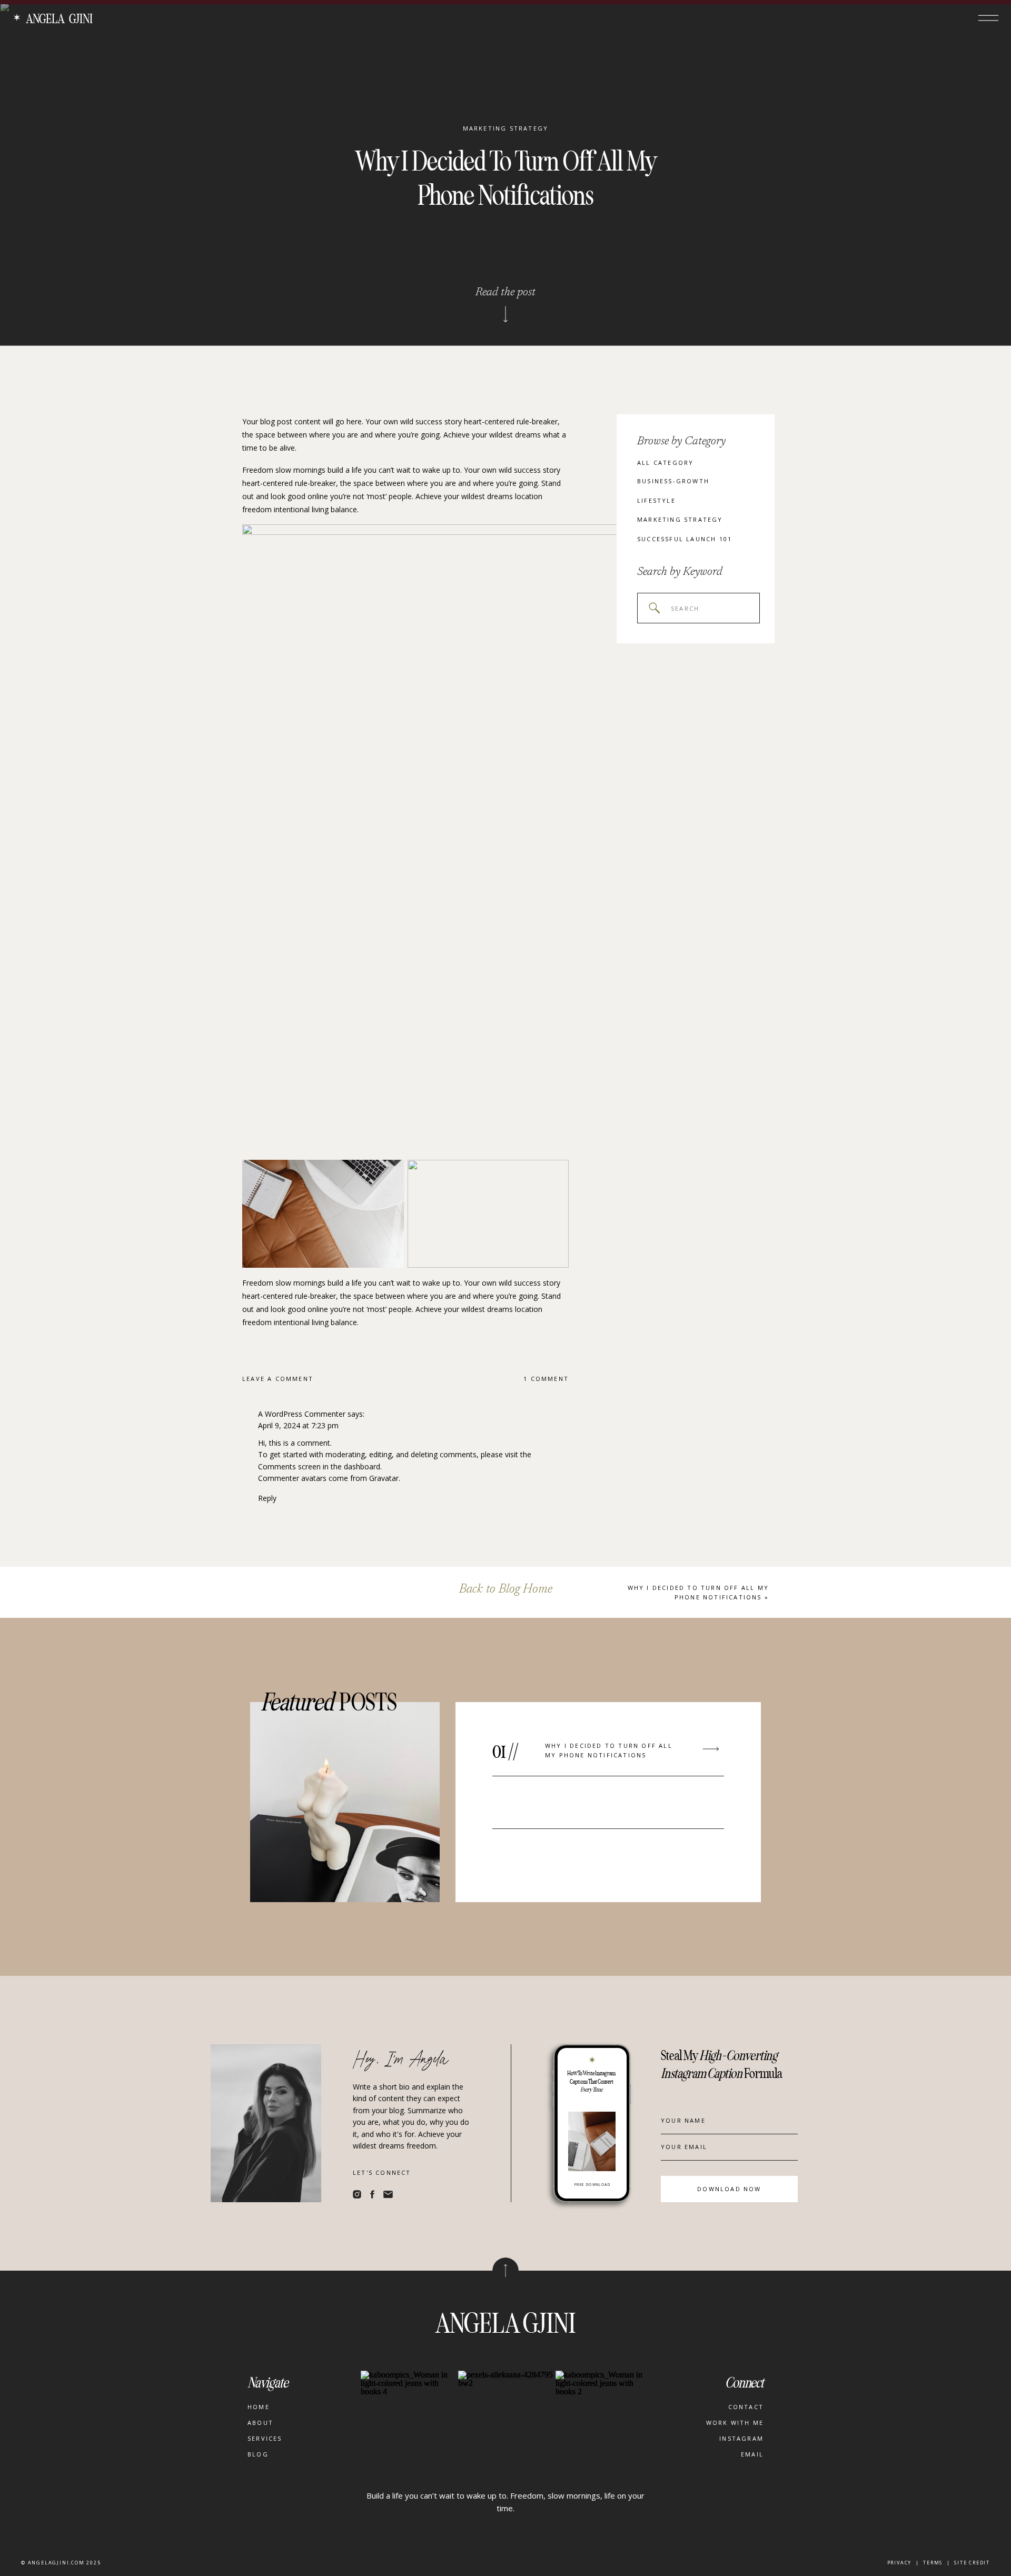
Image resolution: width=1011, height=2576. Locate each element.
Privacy (900, 2563)
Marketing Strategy (506, 128)
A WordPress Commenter (302, 1414)
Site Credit (972, 2563)
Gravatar (384, 1478)
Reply (267, 1498)
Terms (933, 2563)
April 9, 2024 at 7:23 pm (298, 1425)
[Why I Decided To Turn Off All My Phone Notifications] (711, 1749)
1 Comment (546, 1379)
